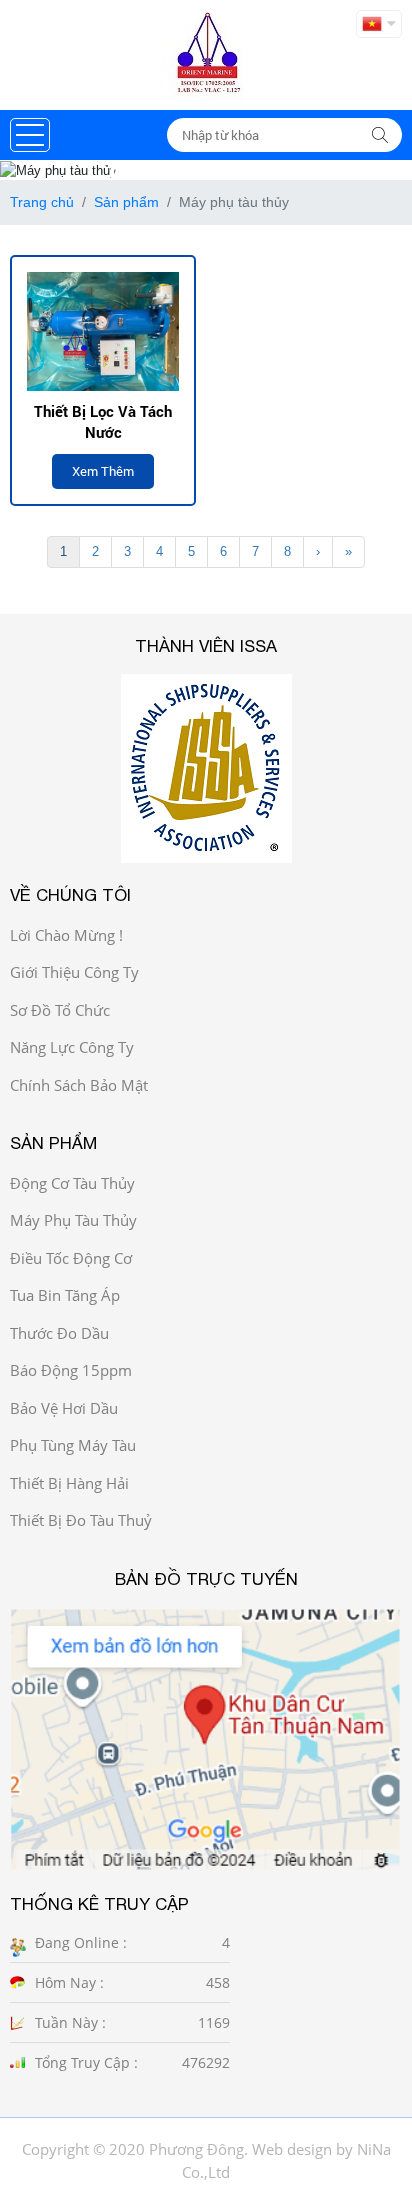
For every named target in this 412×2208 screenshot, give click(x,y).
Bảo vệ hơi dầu (64, 1408)
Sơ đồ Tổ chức (60, 1010)
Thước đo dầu (59, 1333)
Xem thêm (103, 471)
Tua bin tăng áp (65, 1295)
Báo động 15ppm (71, 1370)
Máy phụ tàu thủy (73, 1220)
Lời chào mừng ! (66, 935)
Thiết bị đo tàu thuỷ (81, 1520)
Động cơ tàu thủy (72, 1183)
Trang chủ (42, 202)
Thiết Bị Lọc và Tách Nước (103, 422)
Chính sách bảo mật (79, 1085)
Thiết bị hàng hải (69, 1483)
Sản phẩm (126, 202)
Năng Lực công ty (72, 1047)
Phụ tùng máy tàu (73, 1445)
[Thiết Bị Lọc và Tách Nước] (103, 331)
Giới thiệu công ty (74, 972)
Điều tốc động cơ (71, 1258)
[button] (30, 135)
